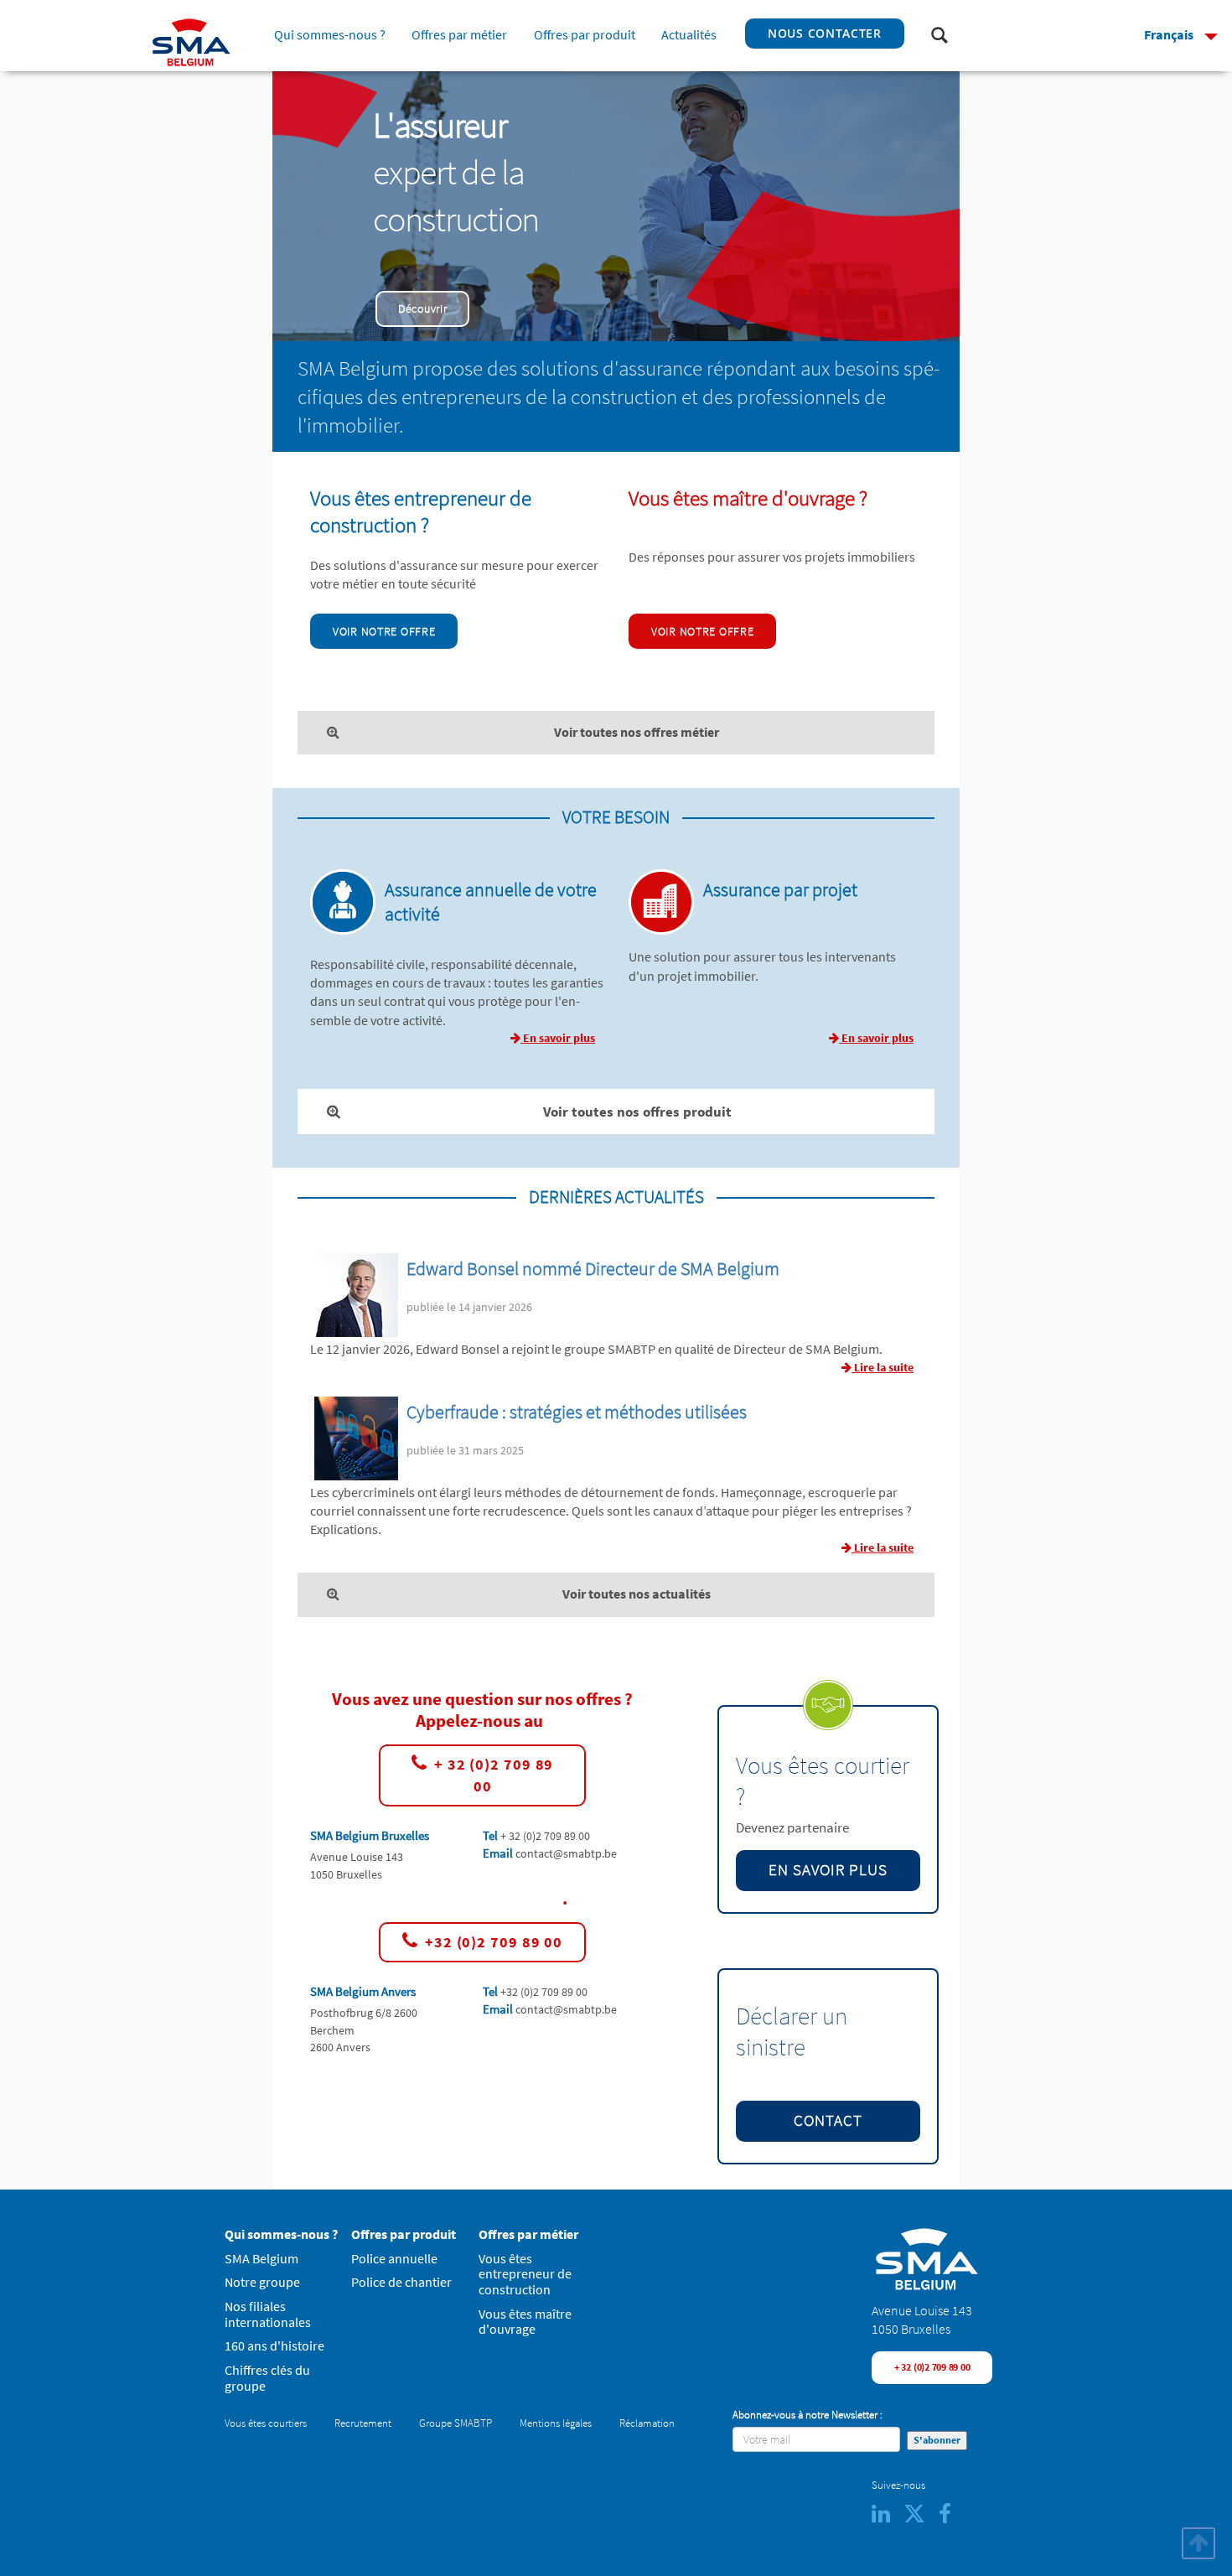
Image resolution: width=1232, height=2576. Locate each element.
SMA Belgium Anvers (363, 1991)
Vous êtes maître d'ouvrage (525, 2322)
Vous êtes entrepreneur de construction (525, 2274)
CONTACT (828, 2120)
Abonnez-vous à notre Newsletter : (808, 2415)
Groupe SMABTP (456, 2423)
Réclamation (647, 2423)
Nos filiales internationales (268, 2314)
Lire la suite (883, 1367)
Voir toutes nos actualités (637, 1594)
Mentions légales (556, 2423)
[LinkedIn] (888, 2518)
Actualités (689, 35)
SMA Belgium (261, 2259)
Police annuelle (394, 2259)
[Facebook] (950, 2518)
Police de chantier (401, 2282)
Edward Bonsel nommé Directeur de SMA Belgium (593, 1269)
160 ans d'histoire (274, 2346)
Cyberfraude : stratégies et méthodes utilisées (577, 1412)
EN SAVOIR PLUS (828, 1870)
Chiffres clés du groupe (267, 2378)
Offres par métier (459, 35)
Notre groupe (262, 2282)
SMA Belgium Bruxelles (370, 1835)
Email (499, 1853)
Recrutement (363, 2423)
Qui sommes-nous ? (330, 35)
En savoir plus (558, 1038)
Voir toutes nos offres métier (637, 732)
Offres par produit (584, 35)
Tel (492, 1835)
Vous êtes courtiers (266, 2423)
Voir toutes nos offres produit (637, 1112)
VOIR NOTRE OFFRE (384, 631)
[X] (921, 2518)
